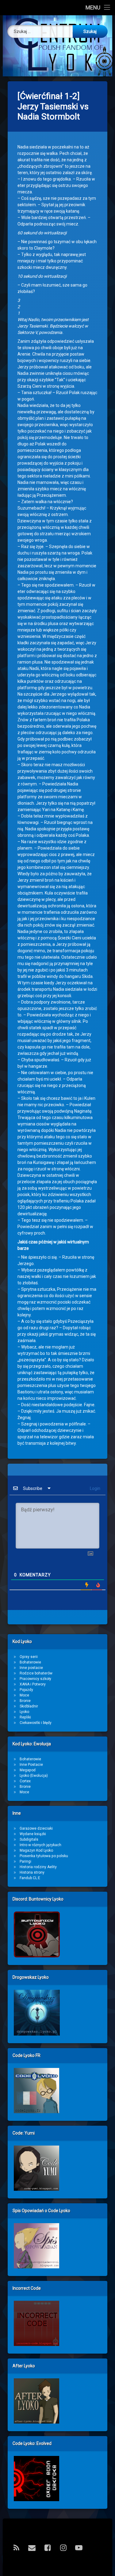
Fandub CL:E (30, 1878)
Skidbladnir (29, 1706)
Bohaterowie (30, 1662)
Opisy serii (29, 1657)
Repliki (25, 1717)
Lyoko (24, 1712)
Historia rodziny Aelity (38, 1867)
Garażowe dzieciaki (36, 1828)
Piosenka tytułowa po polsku (44, 1856)
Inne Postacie (31, 1765)
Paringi (25, 1861)
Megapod (28, 1770)
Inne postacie (31, 1668)
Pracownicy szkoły (35, 1679)
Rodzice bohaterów (36, 1673)
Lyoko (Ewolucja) (34, 1776)
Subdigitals (29, 1839)
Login (95, 1488)
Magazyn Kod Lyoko (36, 1850)
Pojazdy (26, 1690)
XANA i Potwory (33, 1684)
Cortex (25, 1781)
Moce (24, 1695)
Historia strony (32, 1872)
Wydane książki (33, 1834)
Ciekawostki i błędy (36, 1723)
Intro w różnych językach (40, 1845)
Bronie (25, 1701)
